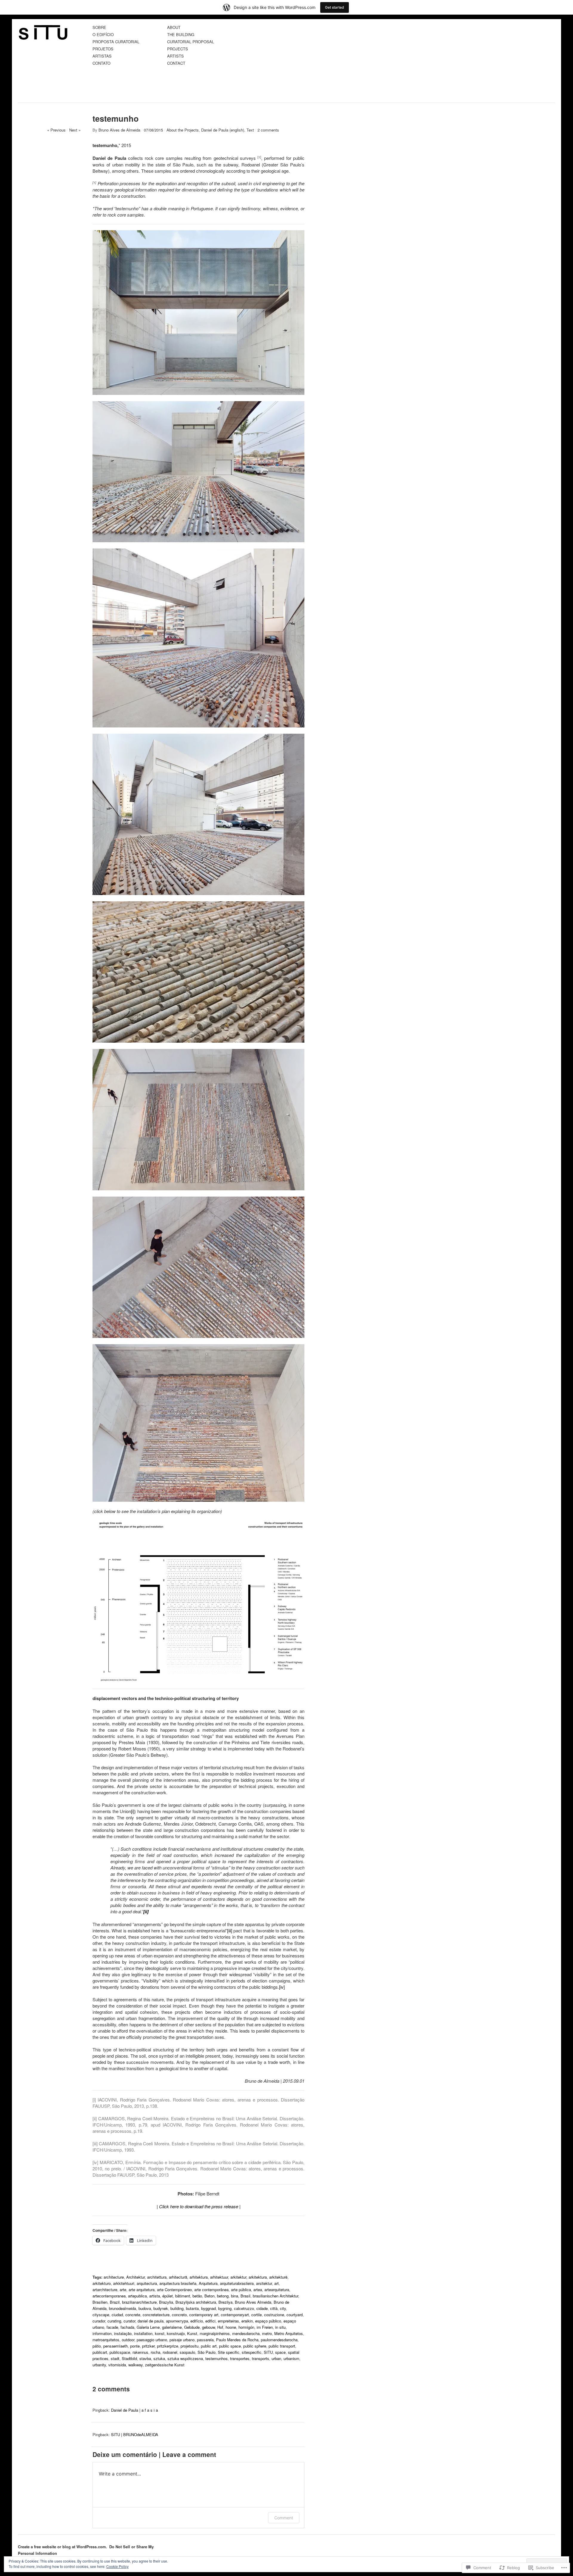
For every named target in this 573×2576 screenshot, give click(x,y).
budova (145, 2308)
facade (112, 2327)
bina (235, 2296)
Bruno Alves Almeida (253, 2302)
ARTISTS (175, 56)
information (102, 2333)
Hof (220, 2327)
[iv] (282, 1987)
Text (250, 130)
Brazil (115, 2302)
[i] (133, 1811)
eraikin (247, 2321)
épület (168, 2296)
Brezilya (225, 2302)
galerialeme (172, 2327)
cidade (262, 2308)
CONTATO (101, 63)
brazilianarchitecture (139, 2302)
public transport (282, 2346)
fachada (127, 2327)
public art (209, 2346)
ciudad (117, 2315)
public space (230, 2346)
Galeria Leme (148, 2327)
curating (114, 2321)
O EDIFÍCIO (103, 35)
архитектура (177, 2321)
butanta (192, 2308)
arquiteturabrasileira (237, 2283)
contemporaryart (235, 2315)
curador (99, 2321)
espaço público (268, 2321)
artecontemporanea (109, 2296)
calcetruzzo (244, 2308)
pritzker (148, 2346)
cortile (257, 2315)
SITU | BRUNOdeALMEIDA (135, 2434)
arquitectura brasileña (178, 2283)
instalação (123, 2333)
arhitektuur (219, 2277)
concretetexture (156, 2315)
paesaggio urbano (152, 2340)
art (277, 2283)
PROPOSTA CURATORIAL (116, 42)
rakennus (140, 2352)
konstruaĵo (176, 2333)
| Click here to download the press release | (199, 2206)
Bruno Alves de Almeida (119, 130)
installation (143, 2333)
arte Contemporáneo (174, 2290)
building (177, 2308)
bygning (225, 2308)
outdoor (128, 2340)
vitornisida (117, 2365)
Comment (284, 2518)
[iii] (230, 1930)
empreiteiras (228, 2321)
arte (123, 2290)
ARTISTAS (102, 56)
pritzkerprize (168, 2346)
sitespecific (252, 2352)
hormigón (246, 2327)
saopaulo (187, 2352)
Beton (210, 2296)
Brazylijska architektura (196, 2302)
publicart (100, 2352)
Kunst (192, 2333)
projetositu (190, 2346)
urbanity (99, 2365)
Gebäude (192, 2327)
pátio (97, 2346)
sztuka (159, 2358)
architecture (114, 2277)
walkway (135, 2365)
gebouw (208, 2327)
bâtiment (183, 2296)
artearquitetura (277, 2290)
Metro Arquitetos (289, 2333)
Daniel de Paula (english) (223, 130)
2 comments (268, 130)
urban (276, 2358)
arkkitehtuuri (124, 2283)
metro (267, 2333)
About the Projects (183, 130)
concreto (179, 2315)
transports (261, 2358)
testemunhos (217, 2358)
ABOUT (174, 28)
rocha (155, 2352)
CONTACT (176, 63)
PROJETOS (103, 49)
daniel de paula (151, 2321)
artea (258, 2290)
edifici (210, 2321)
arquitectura (147, 2283)
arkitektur (238, 2277)
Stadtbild (129, 2358)
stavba (145, 2358)
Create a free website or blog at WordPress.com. (63, 2547)
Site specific (229, 2352)
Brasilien (100, 2302)
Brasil (245, 2296)
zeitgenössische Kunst (165, 2365)
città (274, 2308)
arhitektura (199, 2277)
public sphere (255, 2346)
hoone (231, 2327)
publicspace (120, 2352)
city (283, 2308)
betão (197, 2296)
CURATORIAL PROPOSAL (191, 42)
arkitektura (258, 2277)
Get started (335, 7)
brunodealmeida (123, 2308)
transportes (240, 2358)
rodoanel (170, 2352)
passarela (205, 2340)
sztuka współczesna (185, 2358)
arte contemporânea (211, 2290)
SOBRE (99, 28)
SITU (268, 2352)
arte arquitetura (142, 2290)
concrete (133, 2315)
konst (160, 2333)
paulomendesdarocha (279, 2340)
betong (223, 2296)
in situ (280, 2327)
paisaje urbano (182, 2340)
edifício (197, 2321)
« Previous (56, 130)
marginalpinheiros (215, 2333)
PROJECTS (178, 49)
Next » (75, 130)
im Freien (265, 2327)
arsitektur (264, 2283)
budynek (161, 2308)
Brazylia (166, 2302)
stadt (115, 2358)
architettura (157, 2277)
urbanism (291, 2358)
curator (129, 2321)
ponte (135, 2346)
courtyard (295, 2315)
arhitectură (178, 2277)
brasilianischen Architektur (275, 2296)
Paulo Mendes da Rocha (237, 2340)
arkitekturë (278, 2277)
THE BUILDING (181, 35)
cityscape (101, 2315)
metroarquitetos (106, 2340)
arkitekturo (102, 2283)
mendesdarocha (246, 2333)
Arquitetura (208, 2283)
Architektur (135, 2277)
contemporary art (204, 2315)
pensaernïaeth (115, 2346)
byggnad (208, 2308)
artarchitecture (105, 2290)
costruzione (274, 2315)
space (280, 2352)
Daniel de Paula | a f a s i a (134, 2410)
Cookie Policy (117, 2566)
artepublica (137, 2296)
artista (155, 2296)
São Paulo (207, 2352)
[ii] (95, 2118)
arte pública (241, 2290)
